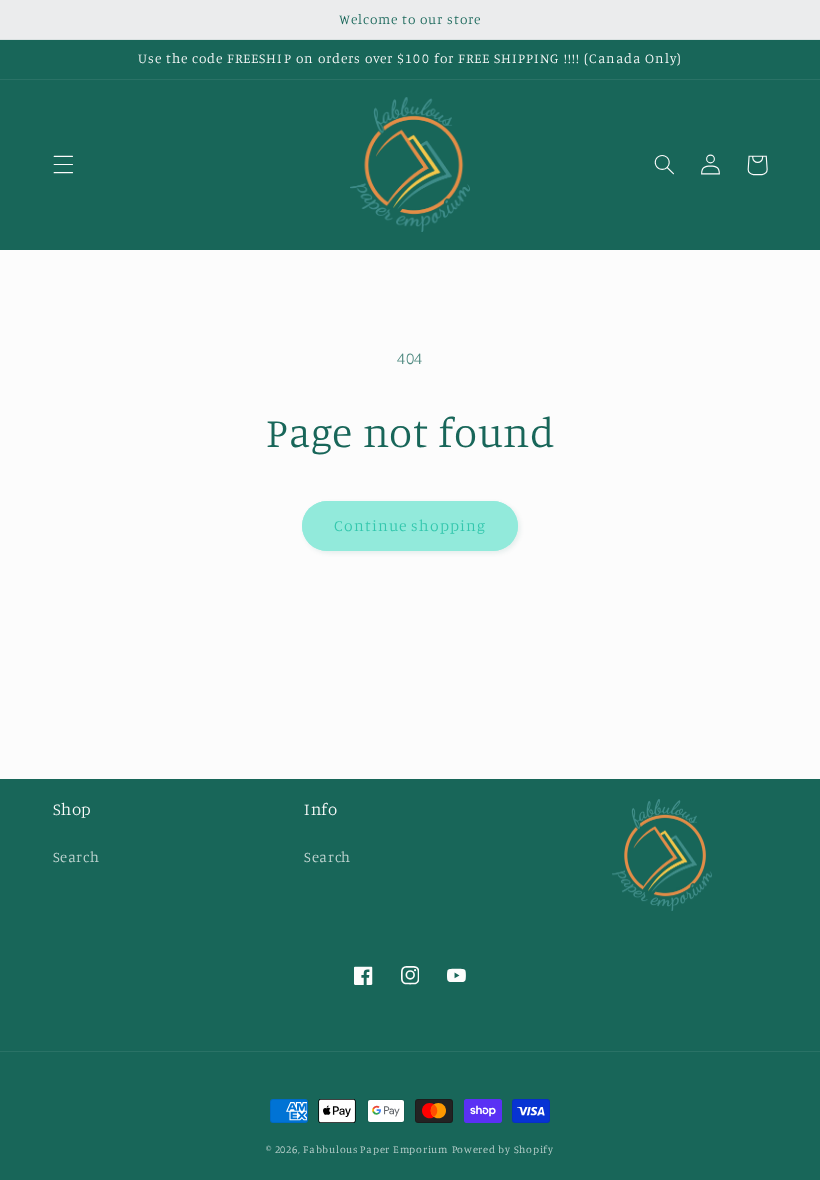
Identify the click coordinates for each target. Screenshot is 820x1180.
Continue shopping (410, 525)
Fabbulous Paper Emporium (375, 1149)
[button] (63, 165)
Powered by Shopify (503, 1149)
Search (76, 856)
